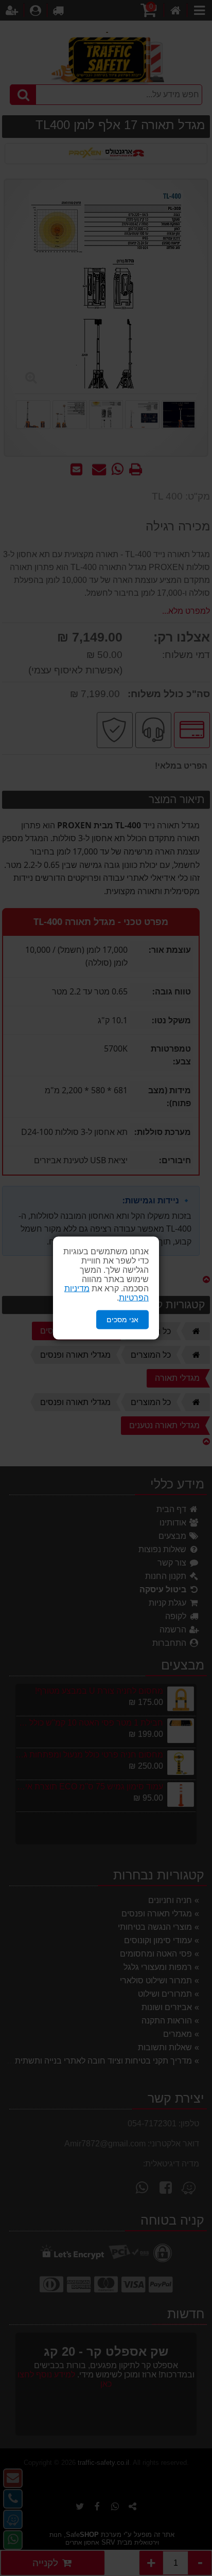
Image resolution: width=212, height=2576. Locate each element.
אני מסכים (122, 1320)
